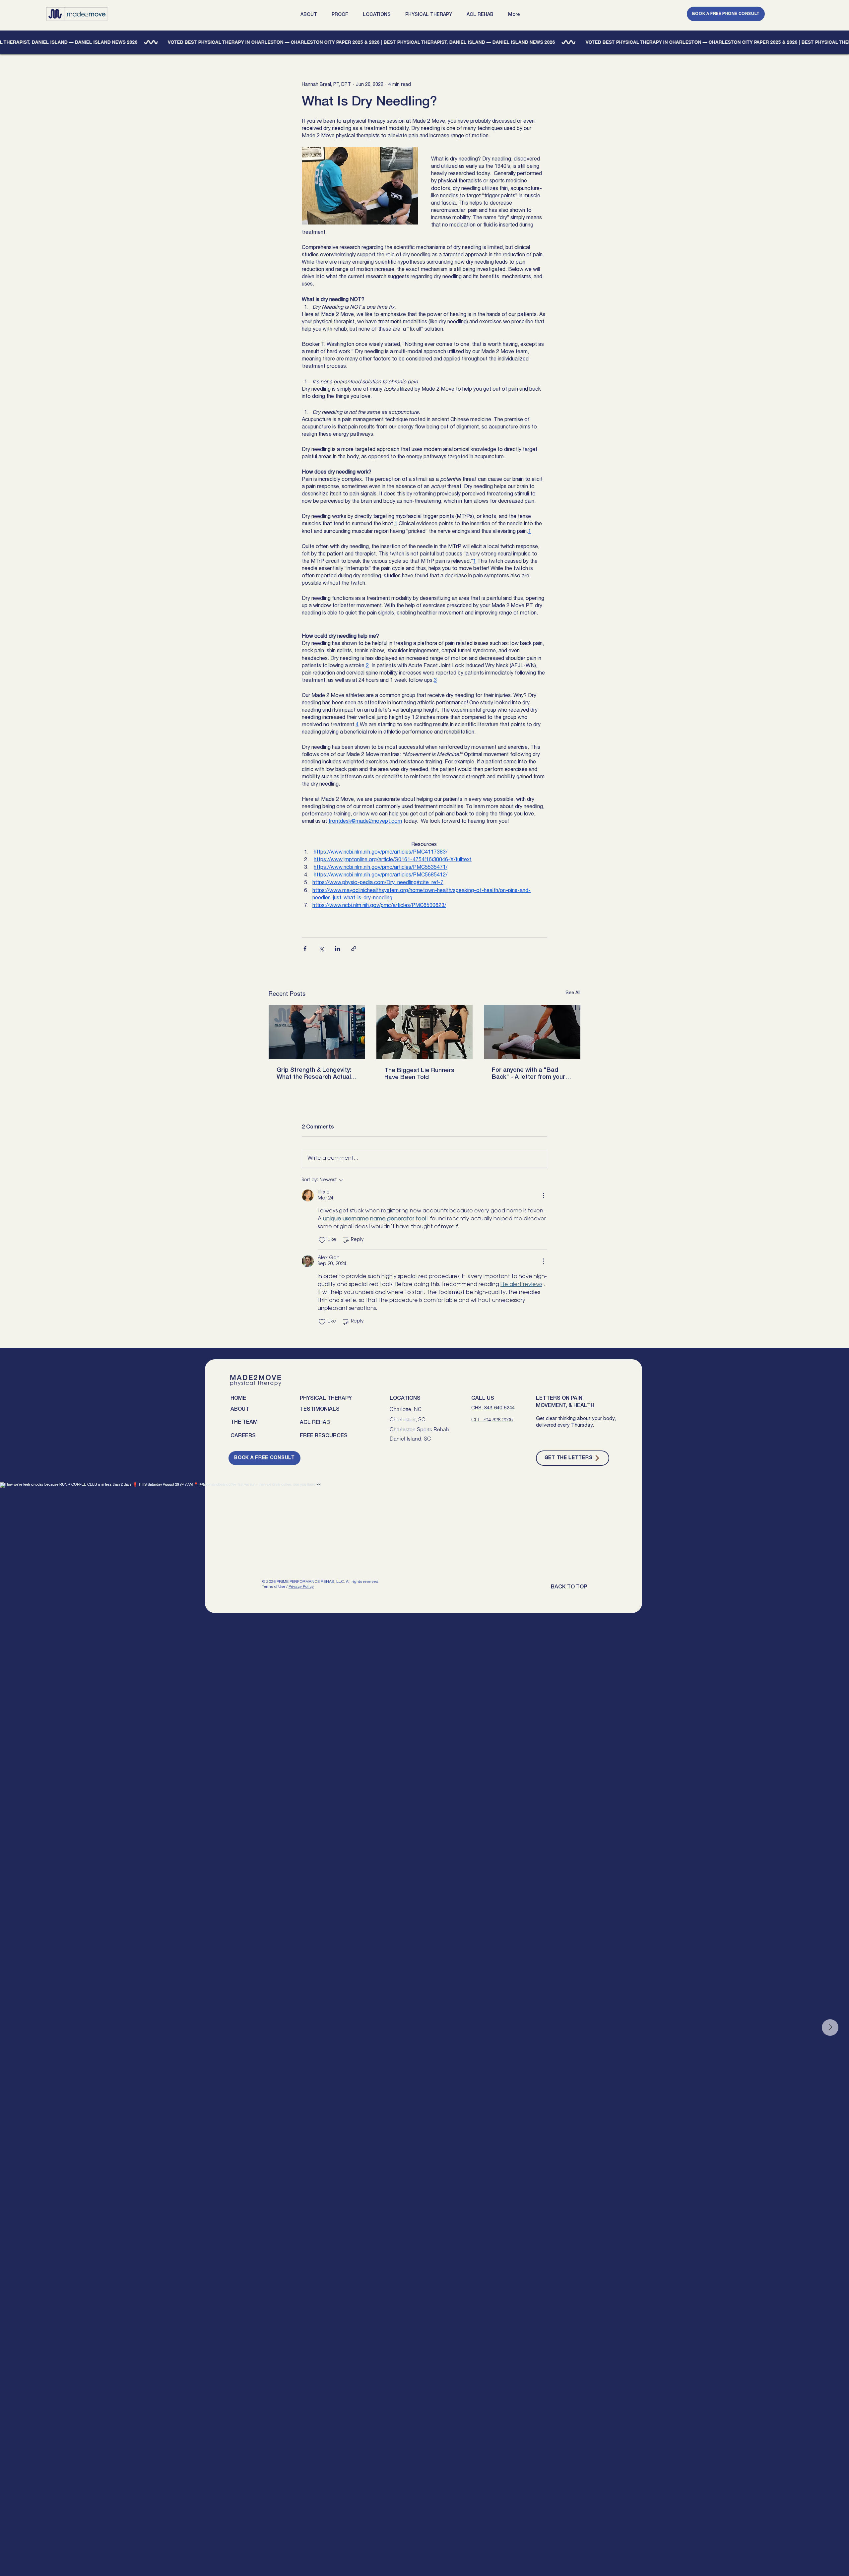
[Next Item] (830, 2028)
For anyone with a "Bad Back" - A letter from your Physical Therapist (528, 1074)
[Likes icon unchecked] (322, 1240)
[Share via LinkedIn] (337, 949)
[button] (311, 15)
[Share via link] (354, 949)
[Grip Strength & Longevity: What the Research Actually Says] (317, 1032)
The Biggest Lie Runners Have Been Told (419, 1074)
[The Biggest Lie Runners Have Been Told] (425, 1032)
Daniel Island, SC (410, 1439)
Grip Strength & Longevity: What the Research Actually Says (316, 1074)
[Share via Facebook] (305, 949)
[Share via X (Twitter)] (321, 949)
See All (573, 993)
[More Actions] (543, 1195)
